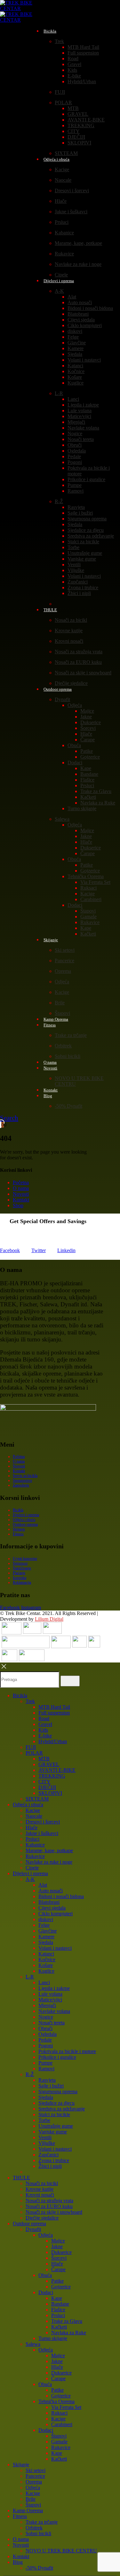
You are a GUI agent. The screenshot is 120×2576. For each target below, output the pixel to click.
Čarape (88, 740)
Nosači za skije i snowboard (83, 673)
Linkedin (66, 1250)
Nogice (75, 433)
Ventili (74, 565)
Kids (72, 70)
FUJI (60, 92)
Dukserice (91, 722)
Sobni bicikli (68, 1056)
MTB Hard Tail (83, 47)
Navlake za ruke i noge (78, 264)
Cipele (32, 1868)
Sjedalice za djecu (86, 530)
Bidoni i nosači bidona (90, 308)
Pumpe (75, 485)
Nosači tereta (81, 439)
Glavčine (77, 343)
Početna (21, 1182)
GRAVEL (78, 114)
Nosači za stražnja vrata (79, 652)
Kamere (76, 348)
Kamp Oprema (28, 2510)
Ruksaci (88, 888)
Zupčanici (78, 582)
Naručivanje (22, 1568)
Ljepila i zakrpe (83, 405)
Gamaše (88, 917)
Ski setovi (65, 950)
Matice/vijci (79, 416)
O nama (21, 1188)
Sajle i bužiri (80, 513)
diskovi (75, 331)
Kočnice (76, 371)
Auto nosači (80, 302)
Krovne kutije (69, 631)
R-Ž (59, 501)
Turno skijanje (82, 808)
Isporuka (20, 1578)
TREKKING (81, 125)
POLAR (63, 103)
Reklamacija (22, 1582)
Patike (87, 751)
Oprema (63, 971)
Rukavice (64, 254)
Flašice (87, 780)
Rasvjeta (76, 507)
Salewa (62, 819)
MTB (73, 108)
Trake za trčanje (71, 1035)
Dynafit (62, 699)
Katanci (75, 366)
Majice (87, 711)
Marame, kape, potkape (78, 243)
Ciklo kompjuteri (85, 325)
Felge (73, 337)
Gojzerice (90, 757)
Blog (48, 1096)
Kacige (62, 169)
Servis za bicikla (25, 1476)
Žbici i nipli (79, 593)
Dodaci (75, 763)
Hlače (61, 201)
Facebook (10, 1250)
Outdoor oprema (58, 689)
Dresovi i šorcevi (72, 191)
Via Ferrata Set (95, 882)
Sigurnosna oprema (87, 519)
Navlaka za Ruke (98, 803)
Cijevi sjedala (81, 320)
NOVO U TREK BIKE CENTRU (61, 2551)
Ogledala (77, 451)
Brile (60, 1003)
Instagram (31, 1607)
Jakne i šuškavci (71, 212)
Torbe (73, 547)
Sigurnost (20, 1563)
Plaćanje (19, 1573)
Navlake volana (83, 428)
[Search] (70, 1681)
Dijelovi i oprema (59, 281)
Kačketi (88, 797)
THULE (50, 610)
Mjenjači (76, 422)
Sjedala (75, 354)
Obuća (74, 745)
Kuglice (76, 383)
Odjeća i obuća (56, 159)
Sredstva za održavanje (91, 536)
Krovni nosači (69, 641)
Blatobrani (78, 314)
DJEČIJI (76, 137)
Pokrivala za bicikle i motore (67, 2051)
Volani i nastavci (84, 360)
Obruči (75, 445)
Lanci (73, 399)
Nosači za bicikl (71, 620)
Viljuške (76, 570)
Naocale (63, 180)
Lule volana (80, 411)
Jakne (86, 717)
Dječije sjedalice (42, 2218)
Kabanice (64, 233)
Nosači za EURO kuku (78, 662)
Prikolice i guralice (86, 479)
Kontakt (21, 1200)
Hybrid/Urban (82, 81)
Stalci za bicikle (83, 542)
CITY (74, 131)
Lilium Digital (49, 1619)
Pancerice (64, 961)
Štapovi (88, 911)
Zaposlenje (21, 1485)
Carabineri (91, 899)
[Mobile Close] (4, 1668)
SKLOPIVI (79, 143)
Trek (59, 41)
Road (73, 59)
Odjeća (75, 705)
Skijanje (51, 940)
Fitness (50, 1025)
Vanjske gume (82, 559)
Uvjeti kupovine (25, 1559)
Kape (86, 768)
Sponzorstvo (22, 1480)
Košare (75, 377)
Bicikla (50, 31)
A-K (59, 291)
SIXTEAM (37, 1799)
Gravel (74, 64)
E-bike (74, 76)
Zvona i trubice (83, 587)
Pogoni (75, 462)
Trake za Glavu (96, 791)
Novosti (50, 1068)
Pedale (74, 456)
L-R (59, 393)
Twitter (39, 1250)
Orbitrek (63, 1046)
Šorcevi (88, 728)
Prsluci (62, 222)
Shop (18, 1205)
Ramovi (76, 491)
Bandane (89, 774)
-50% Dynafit (68, 1106)
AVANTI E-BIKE (86, 120)
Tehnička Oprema (86, 876)
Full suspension (83, 53)
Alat (72, 297)
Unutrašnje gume (85, 553)
